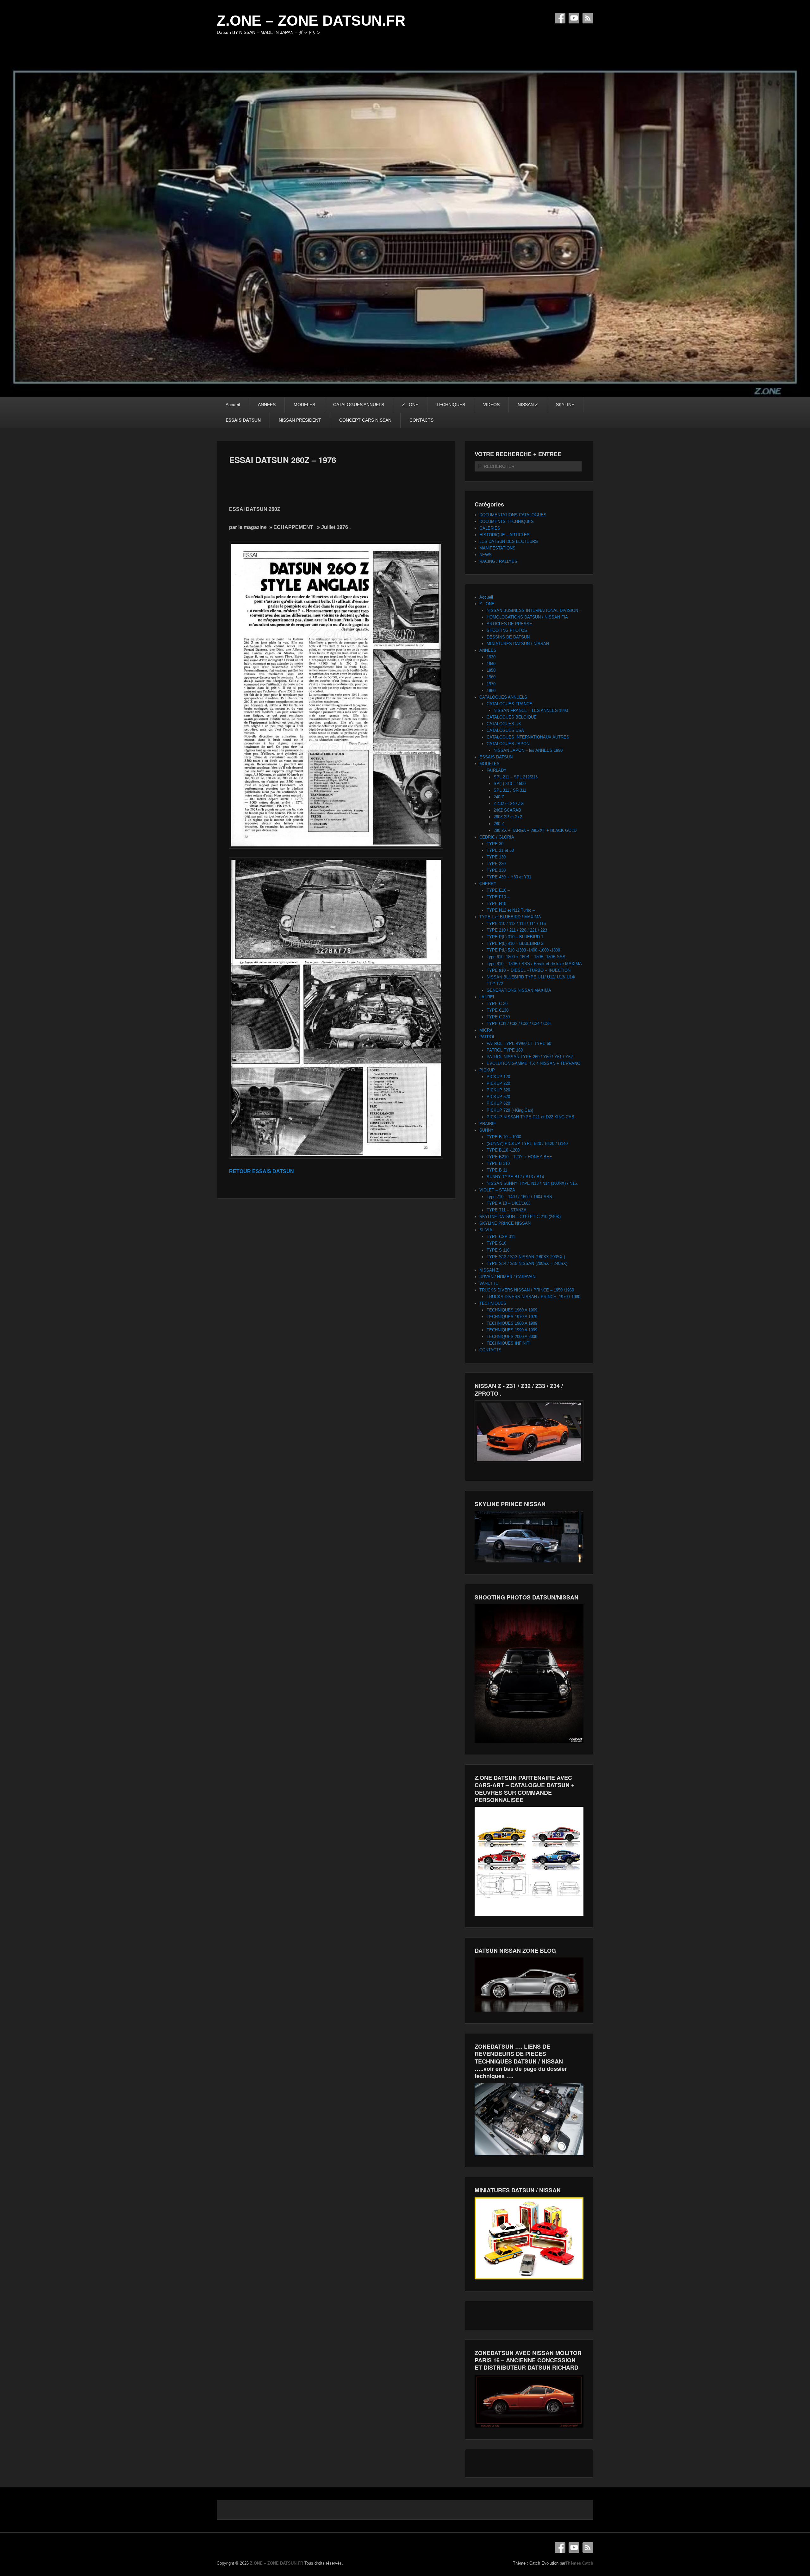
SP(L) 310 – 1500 (510, 784)
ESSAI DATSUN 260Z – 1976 (283, 460)
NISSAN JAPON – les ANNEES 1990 (528, 750)
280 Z (499, 824)
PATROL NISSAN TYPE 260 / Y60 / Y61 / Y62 (530, 1057)
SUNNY (486, 1130)
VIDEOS (491, 405)
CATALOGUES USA (505, 730)
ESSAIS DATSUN (243, 420)
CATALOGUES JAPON (508, 744)
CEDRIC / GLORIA (497, 837)
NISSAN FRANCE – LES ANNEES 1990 (531, 710)
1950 (491, 670)
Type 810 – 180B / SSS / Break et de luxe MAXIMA (534, 964)
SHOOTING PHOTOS (507, 630)
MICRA (486, 1030)
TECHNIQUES (451, 405)
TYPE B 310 (498, 1163)
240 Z (499, 797)
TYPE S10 (496, 1243)
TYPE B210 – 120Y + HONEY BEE (519, 1157)
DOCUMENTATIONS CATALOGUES (513, 515)
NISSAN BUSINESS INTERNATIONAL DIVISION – (534, 610)
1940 (491, 664)
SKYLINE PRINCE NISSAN (505, 1223)
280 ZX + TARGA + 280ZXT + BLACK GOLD (535, 830)
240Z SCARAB (507, 810)
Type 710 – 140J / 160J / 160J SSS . (521, 1197)
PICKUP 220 (498, 1083)
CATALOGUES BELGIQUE (512, 717)
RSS (588, 18)
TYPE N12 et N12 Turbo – (511, 910)
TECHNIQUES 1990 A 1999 (512, 1330)
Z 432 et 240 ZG (509, 804)
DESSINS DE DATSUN (508, 637)
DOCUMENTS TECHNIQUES (507, 521)
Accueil (233, 405)
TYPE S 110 (498, 1250)
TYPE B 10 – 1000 (504, 1137)
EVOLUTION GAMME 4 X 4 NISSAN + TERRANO (533, 1063)
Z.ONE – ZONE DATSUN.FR (311, 21)
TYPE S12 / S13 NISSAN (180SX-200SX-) (526, 1257)
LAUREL (487, 997)
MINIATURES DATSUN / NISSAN (518, 644)
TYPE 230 (496, 864)
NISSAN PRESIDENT (300, 420)
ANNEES (267, 405)
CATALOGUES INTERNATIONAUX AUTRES (528, 737)
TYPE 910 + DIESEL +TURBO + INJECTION (529, 970)
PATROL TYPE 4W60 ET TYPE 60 (519, 1043)
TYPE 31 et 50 (500, 850)
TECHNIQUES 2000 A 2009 (512, 1337)
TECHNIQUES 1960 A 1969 (512, 1310)
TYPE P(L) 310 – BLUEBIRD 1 (515, 937)
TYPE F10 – (498, 897)
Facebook (560, 18)
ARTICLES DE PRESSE (509, 624)
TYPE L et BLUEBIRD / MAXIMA (510, 917)
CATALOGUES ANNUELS (359, 405)
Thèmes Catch (579, 2563)
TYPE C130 (498, 1010)
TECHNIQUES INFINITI (509, 1343)
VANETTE (489, 1283)
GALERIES (490, 528)
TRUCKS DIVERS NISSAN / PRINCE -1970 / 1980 (533, 1297)
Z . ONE (410, 405)
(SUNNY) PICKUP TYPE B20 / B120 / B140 (527, 1143)
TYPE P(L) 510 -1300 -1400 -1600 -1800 (523, 950)
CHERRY (488, 884)
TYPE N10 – (498, 904)
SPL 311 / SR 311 (510, 790)
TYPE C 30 (497, 1004)
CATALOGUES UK (504, 724)
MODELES (304, 405)
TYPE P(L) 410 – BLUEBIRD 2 (515, 943)
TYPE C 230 (498, 1017)
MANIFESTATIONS (497, 548)
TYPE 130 (496, 857)
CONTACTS (421, 420)
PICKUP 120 (498, 1077)
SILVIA (486, 1230)
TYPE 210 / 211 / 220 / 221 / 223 (517, 930)
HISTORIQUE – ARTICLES (505, 535)
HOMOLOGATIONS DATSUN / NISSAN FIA (527, 617)
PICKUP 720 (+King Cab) (510, 1110)
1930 (491, 657)
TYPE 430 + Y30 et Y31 (509, 877)
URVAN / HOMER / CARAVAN (507, 1277)
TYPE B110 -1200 (503, 1150)
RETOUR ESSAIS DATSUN (262, 1171)
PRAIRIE (488, 1124)
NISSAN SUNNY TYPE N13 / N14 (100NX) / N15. (532, 1183)
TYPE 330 (496, 870)
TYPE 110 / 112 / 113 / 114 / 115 (516, 924)
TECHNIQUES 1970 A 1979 (512, 1317)
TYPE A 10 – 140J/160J (509, 1203)
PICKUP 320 (498, 1090)
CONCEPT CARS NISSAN (365, 420)
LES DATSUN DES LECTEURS (509, 541)
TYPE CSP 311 (501, 1237)
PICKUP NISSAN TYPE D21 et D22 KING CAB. (531, 1117)
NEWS (486, 555)
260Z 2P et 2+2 (508, 817)
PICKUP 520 (498, 1097)
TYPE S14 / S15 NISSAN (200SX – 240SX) (527, 1263)
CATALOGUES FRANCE (509, 704)
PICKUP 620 (498, 1103)
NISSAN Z (528, 405)
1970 (491, 684)
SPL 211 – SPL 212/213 (516, 777)
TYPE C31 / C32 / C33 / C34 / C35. (519, 1024)
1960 (491, 677)
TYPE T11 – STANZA (507, 1210)
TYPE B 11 (497, 1170)
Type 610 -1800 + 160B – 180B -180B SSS (526, 957)
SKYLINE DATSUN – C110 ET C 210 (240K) (520, 1217)
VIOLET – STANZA (497, 1190)
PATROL (487, 1037)
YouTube (574, 18)
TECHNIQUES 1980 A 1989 (512, 1323)
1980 (491, 691)
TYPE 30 (495, 844)
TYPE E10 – (498, 890)
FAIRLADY (497, 770)
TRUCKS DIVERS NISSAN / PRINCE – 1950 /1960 (527, 1290)
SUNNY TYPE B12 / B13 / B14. (516, 1177)
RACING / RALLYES (498, 561)
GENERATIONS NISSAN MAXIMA (519, 990)
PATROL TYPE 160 (505, 1050)
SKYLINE (565, 405)
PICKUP (487, 1070)
